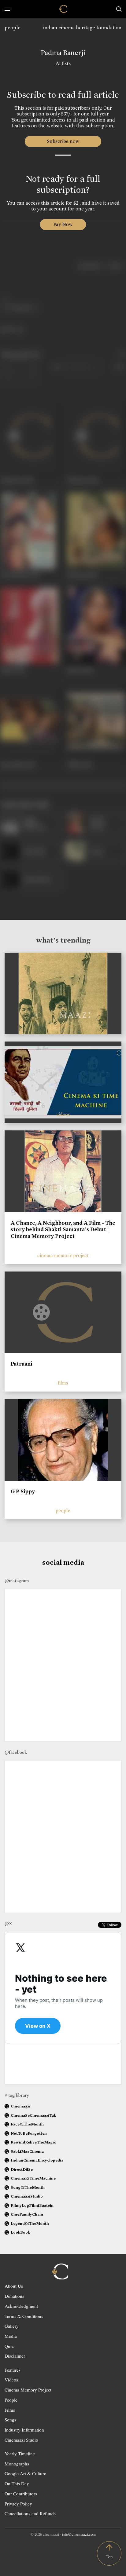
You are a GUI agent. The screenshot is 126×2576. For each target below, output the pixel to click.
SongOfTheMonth (28, 2187)
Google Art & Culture (25, 2473)
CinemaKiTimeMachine (33, 2178)
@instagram (17, 1581)
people (13, 28)
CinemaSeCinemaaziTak (33, 2115)
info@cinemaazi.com (79, 2534)
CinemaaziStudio (27, 2196)
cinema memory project (63, 1255)
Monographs (17, 2464)
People (11, 2400)
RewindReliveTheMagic (33, 2142)
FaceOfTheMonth (27, 2124)
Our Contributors (21, 2494)
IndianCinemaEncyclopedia (37, 2160)
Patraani (21, 1364)
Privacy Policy (18, 2504)
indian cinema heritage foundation (82, 28)
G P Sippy (23, 1491)
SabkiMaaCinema (27, 2151)
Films (10, 2410)
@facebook (16, 1752)
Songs (10, 2420)
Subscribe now (63, 141)
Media (11, 2336)
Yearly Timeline (20, 2454)
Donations (14, 2296)
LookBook (20, 2232)
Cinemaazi (20, 2106)
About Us (14, 2286)
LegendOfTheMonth (30, 2223)
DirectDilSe (22, 2169)
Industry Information (24, 2430)
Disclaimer (15, 2356)
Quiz (9, 2346)
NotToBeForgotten (29, 2133)
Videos (11, 2380)
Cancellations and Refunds (30, 2513)
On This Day (17, 2483)
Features (13, 2370)
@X (8, 1924)
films (63, 1383)
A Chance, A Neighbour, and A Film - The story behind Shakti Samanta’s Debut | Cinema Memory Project (63, 1230)
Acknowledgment (21, 2306)
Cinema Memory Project (28, 2390)
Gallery (12, 2326)
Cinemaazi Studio (21, 2440)
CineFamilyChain (27, 2214)
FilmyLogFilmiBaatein (32, 2205)
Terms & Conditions (24, 2316)
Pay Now (63, 224)
